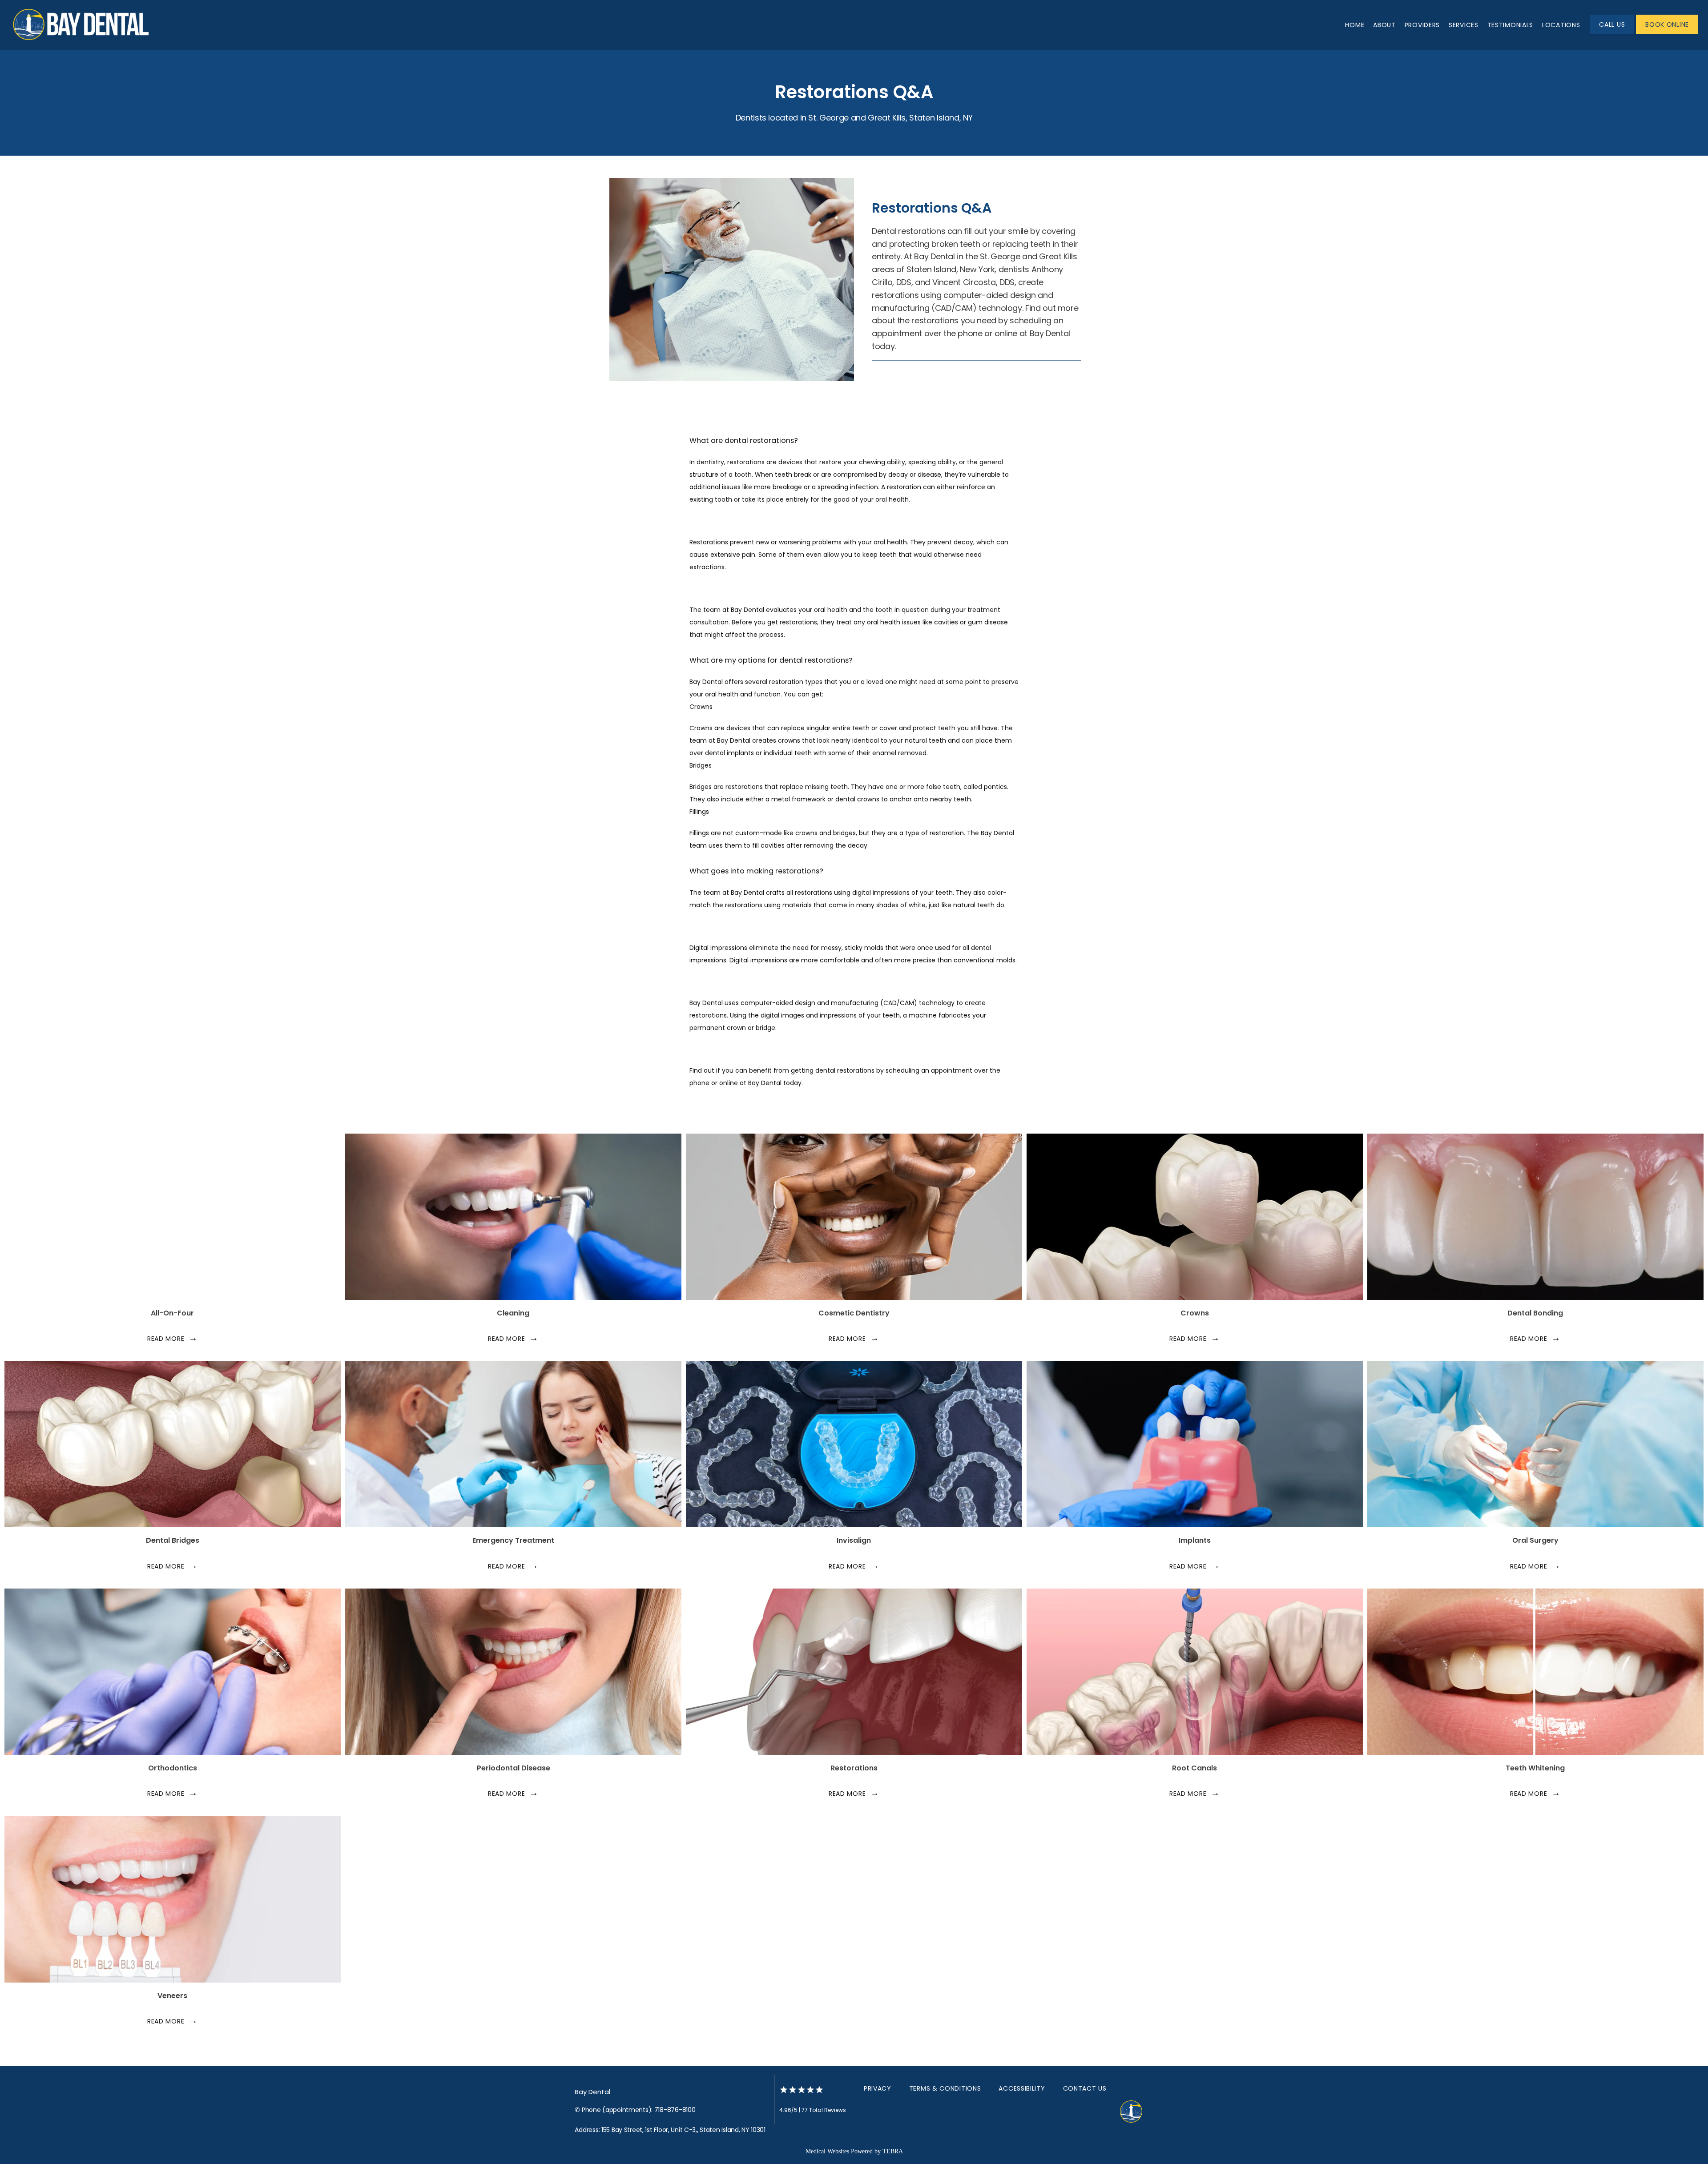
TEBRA (893, 2151)
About (1384, 25)
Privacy (878, 2088)
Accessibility (1022, 2088)
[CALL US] (1612, 33)
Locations (1561, 25)
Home (1355, 25)
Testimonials (1510, 25)
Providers (1422, 25)
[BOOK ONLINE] (1667, 33)
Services (1464, 25)
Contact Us (1085, 2088)
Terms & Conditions (945, 2088)
